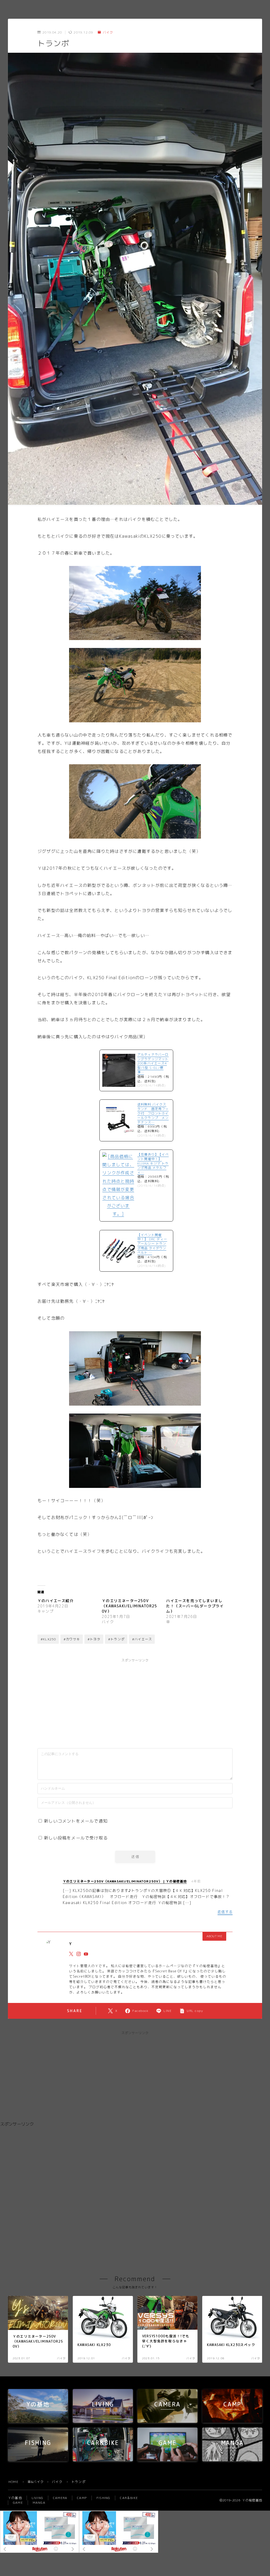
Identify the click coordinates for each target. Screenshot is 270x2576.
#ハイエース (142, 1639)
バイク (108, 32)
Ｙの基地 (15, 2498)
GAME (18, 2503)
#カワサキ (72, 1639)
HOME (13, 2482)
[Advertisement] (92, 1701)
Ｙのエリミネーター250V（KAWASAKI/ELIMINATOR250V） (129, 1606)
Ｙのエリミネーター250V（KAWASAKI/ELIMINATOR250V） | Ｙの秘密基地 (125, 1881)
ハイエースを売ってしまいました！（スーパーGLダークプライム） (195, 1606)
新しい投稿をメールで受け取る (76, 1838)
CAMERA (60, 2498)
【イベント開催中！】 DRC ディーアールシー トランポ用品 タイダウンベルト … (152, 1244)
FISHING (103, 2498)
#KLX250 (48, 1639)
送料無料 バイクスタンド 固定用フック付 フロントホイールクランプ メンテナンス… (153, 1113)
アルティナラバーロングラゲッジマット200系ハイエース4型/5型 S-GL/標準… (153, 1063)
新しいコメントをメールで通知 (76, 1821)
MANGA (39, 2503)
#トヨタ (94, 1639)
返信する (225, 1912)
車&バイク (36, 2482)
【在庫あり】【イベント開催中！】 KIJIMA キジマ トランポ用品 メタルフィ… (153, 1163)
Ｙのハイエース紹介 (56, 1601)
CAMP (82, 2498)
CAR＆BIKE (129, 2498)
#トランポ (116, 1639)
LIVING (37, 2498)
